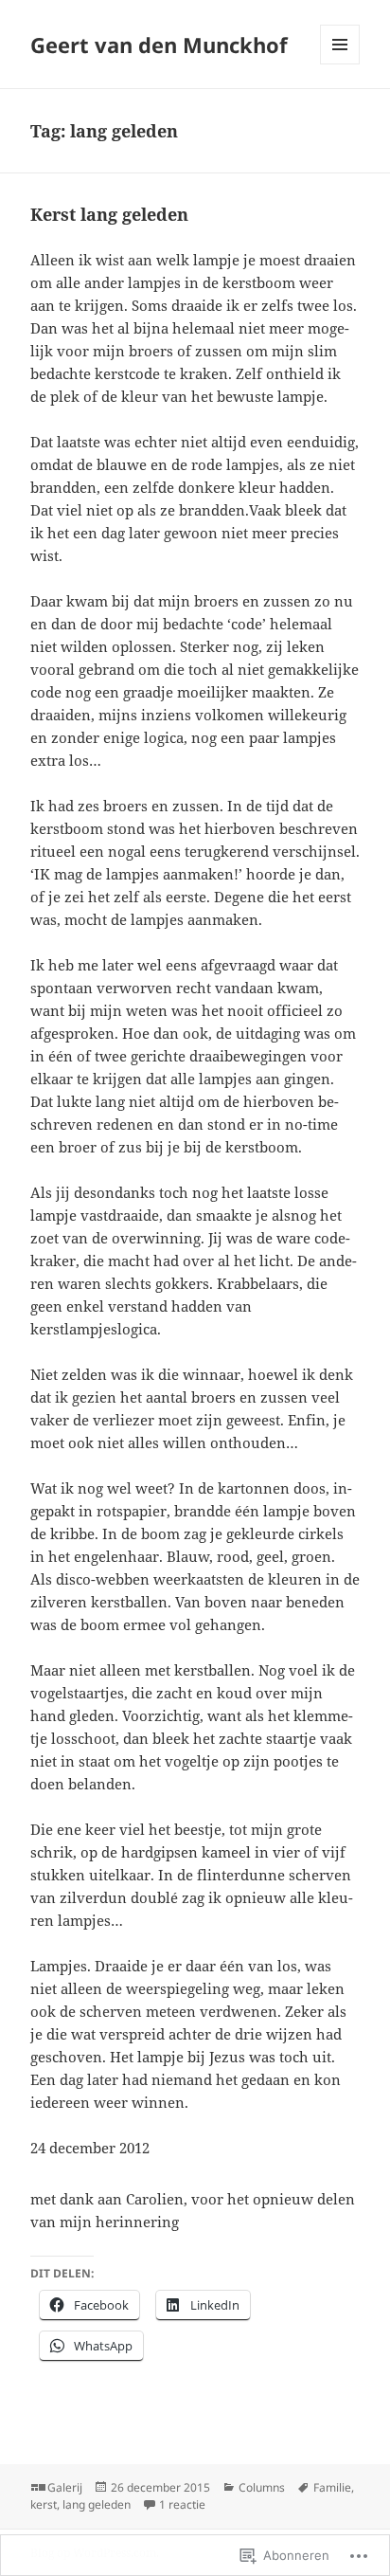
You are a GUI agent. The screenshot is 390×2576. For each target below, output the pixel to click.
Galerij (65, 2487)
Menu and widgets (340, 64)
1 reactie (182, 2504)
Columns (262, 2487)
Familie (332, 2487)
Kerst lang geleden (109, 214)
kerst (44, 2504)
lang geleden (97, 2504)
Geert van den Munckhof (159, 45)
